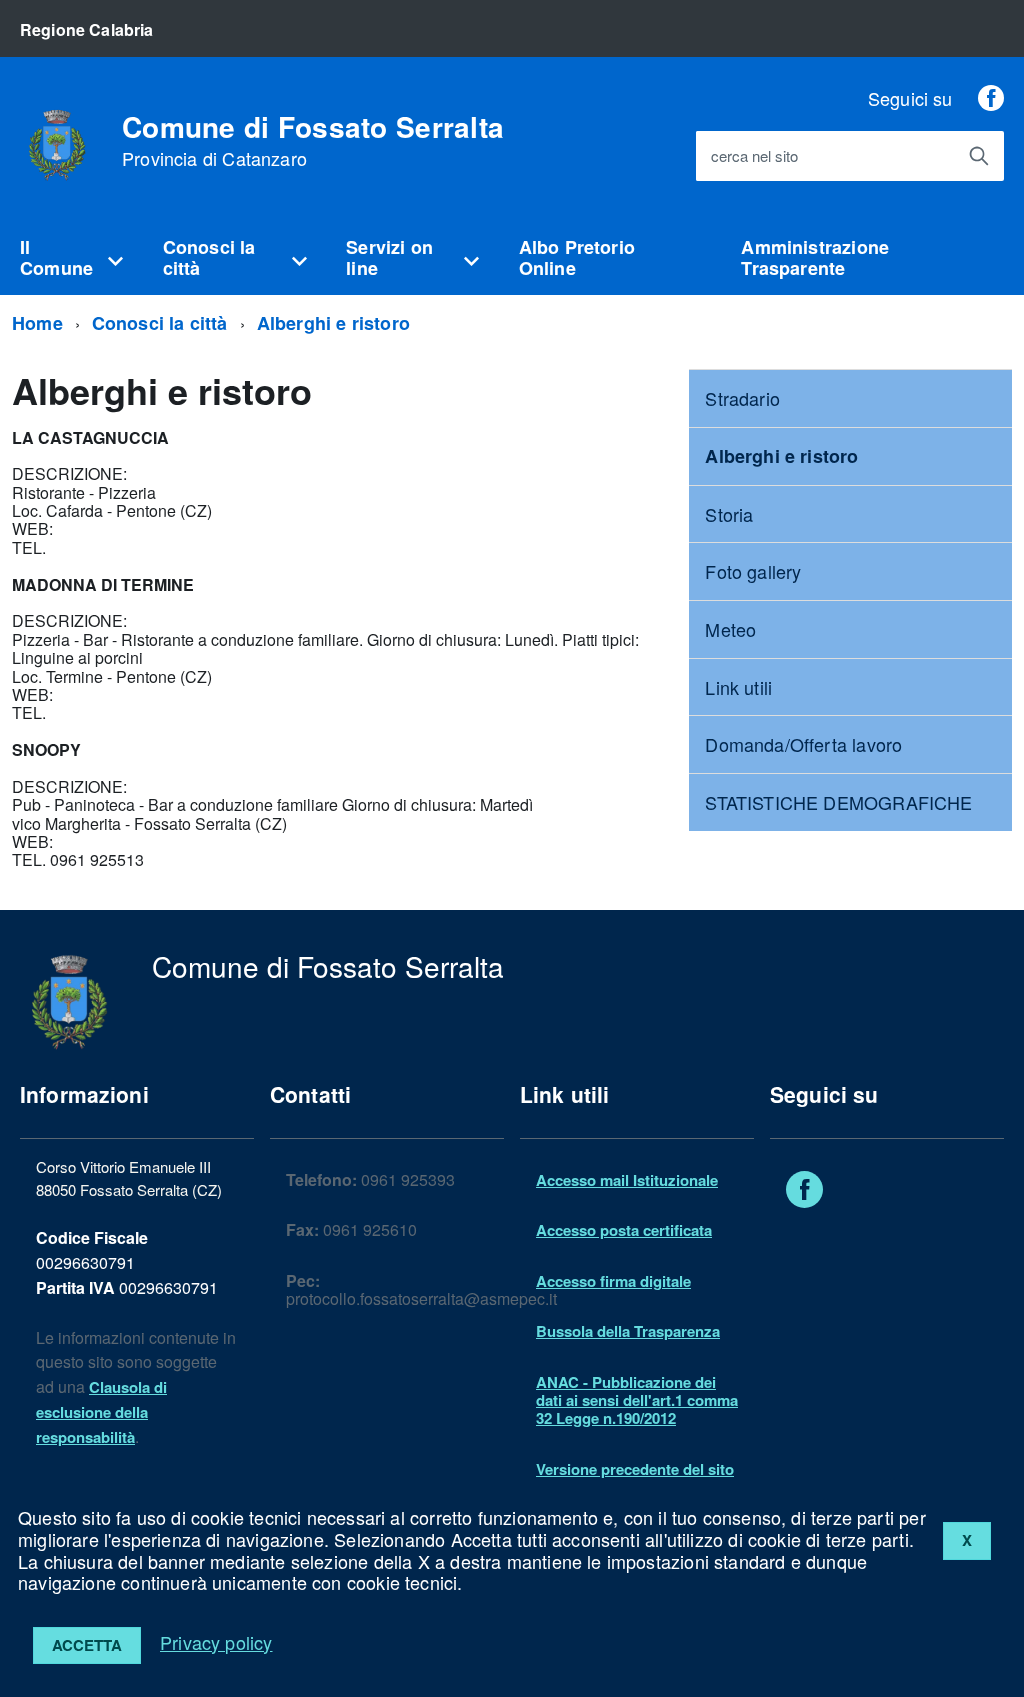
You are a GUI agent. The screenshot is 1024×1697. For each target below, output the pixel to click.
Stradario (742, 398)
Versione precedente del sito (635, 1469)
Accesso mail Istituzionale (627, 1180)
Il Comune (56, 257)
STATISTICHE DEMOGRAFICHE (838, 802)
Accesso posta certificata (624, 1230)
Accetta (87, 1645)
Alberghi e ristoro (333, 323)
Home (37, 323)
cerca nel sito (754, 156)
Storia (729, 514)
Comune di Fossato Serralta (313, 141)
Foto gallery (753, 571)
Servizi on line (389, 257)
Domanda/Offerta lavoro (803, 744)
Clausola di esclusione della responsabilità (101, 1412)
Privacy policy (216, 1642)
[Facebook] (991, 98)
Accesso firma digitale (613, 1281)
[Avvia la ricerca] (979, 156)
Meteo (730, 629)
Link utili (738, 687)
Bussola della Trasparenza (628, 1331)
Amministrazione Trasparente (815, 257)
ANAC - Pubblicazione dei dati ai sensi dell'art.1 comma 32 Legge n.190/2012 (637, 1400)
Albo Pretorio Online (577, 257)
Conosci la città (209, 257)
